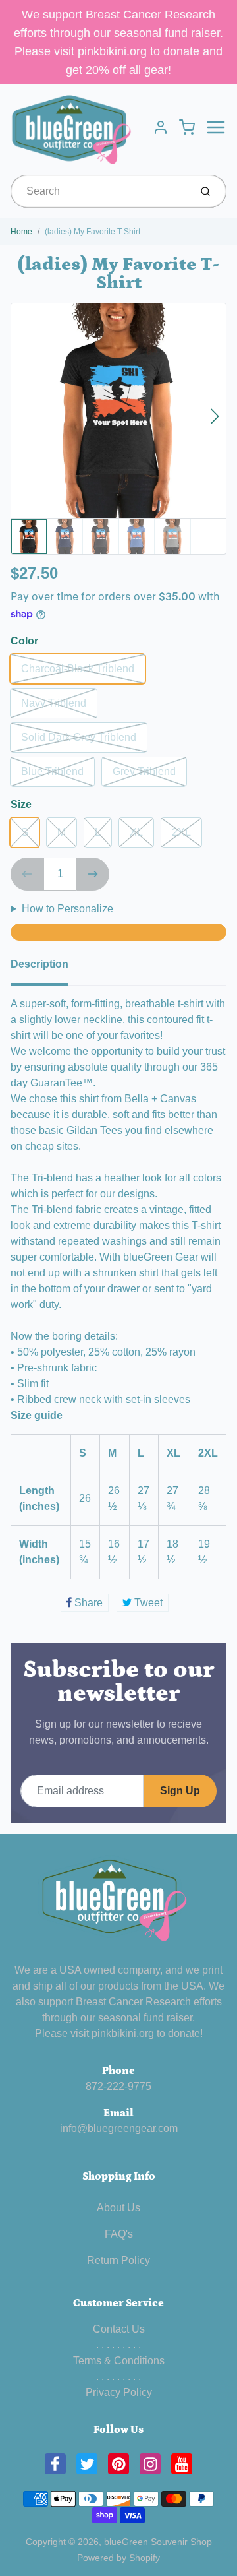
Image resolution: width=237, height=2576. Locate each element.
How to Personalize (67, 909)
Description (39, 964)
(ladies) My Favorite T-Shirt (92, 232)
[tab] (47, 968)
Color (24, 641)
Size (21, 804)
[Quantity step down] (27, 874)
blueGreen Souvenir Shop (158, 2542)
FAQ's (119, 2234)
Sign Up (180, 1791)
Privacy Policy (119, 2392)
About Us (118, 2208)
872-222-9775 (118, 2086)
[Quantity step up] (93, 874)
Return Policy (118, 2260)
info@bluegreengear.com (119, 2128)
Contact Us (119, 2329)
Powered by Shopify (118, 2558)
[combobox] (99, 191)
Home (21, 232)
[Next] (215, 416)
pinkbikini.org (123, 2033)
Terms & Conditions (119, 2361)
